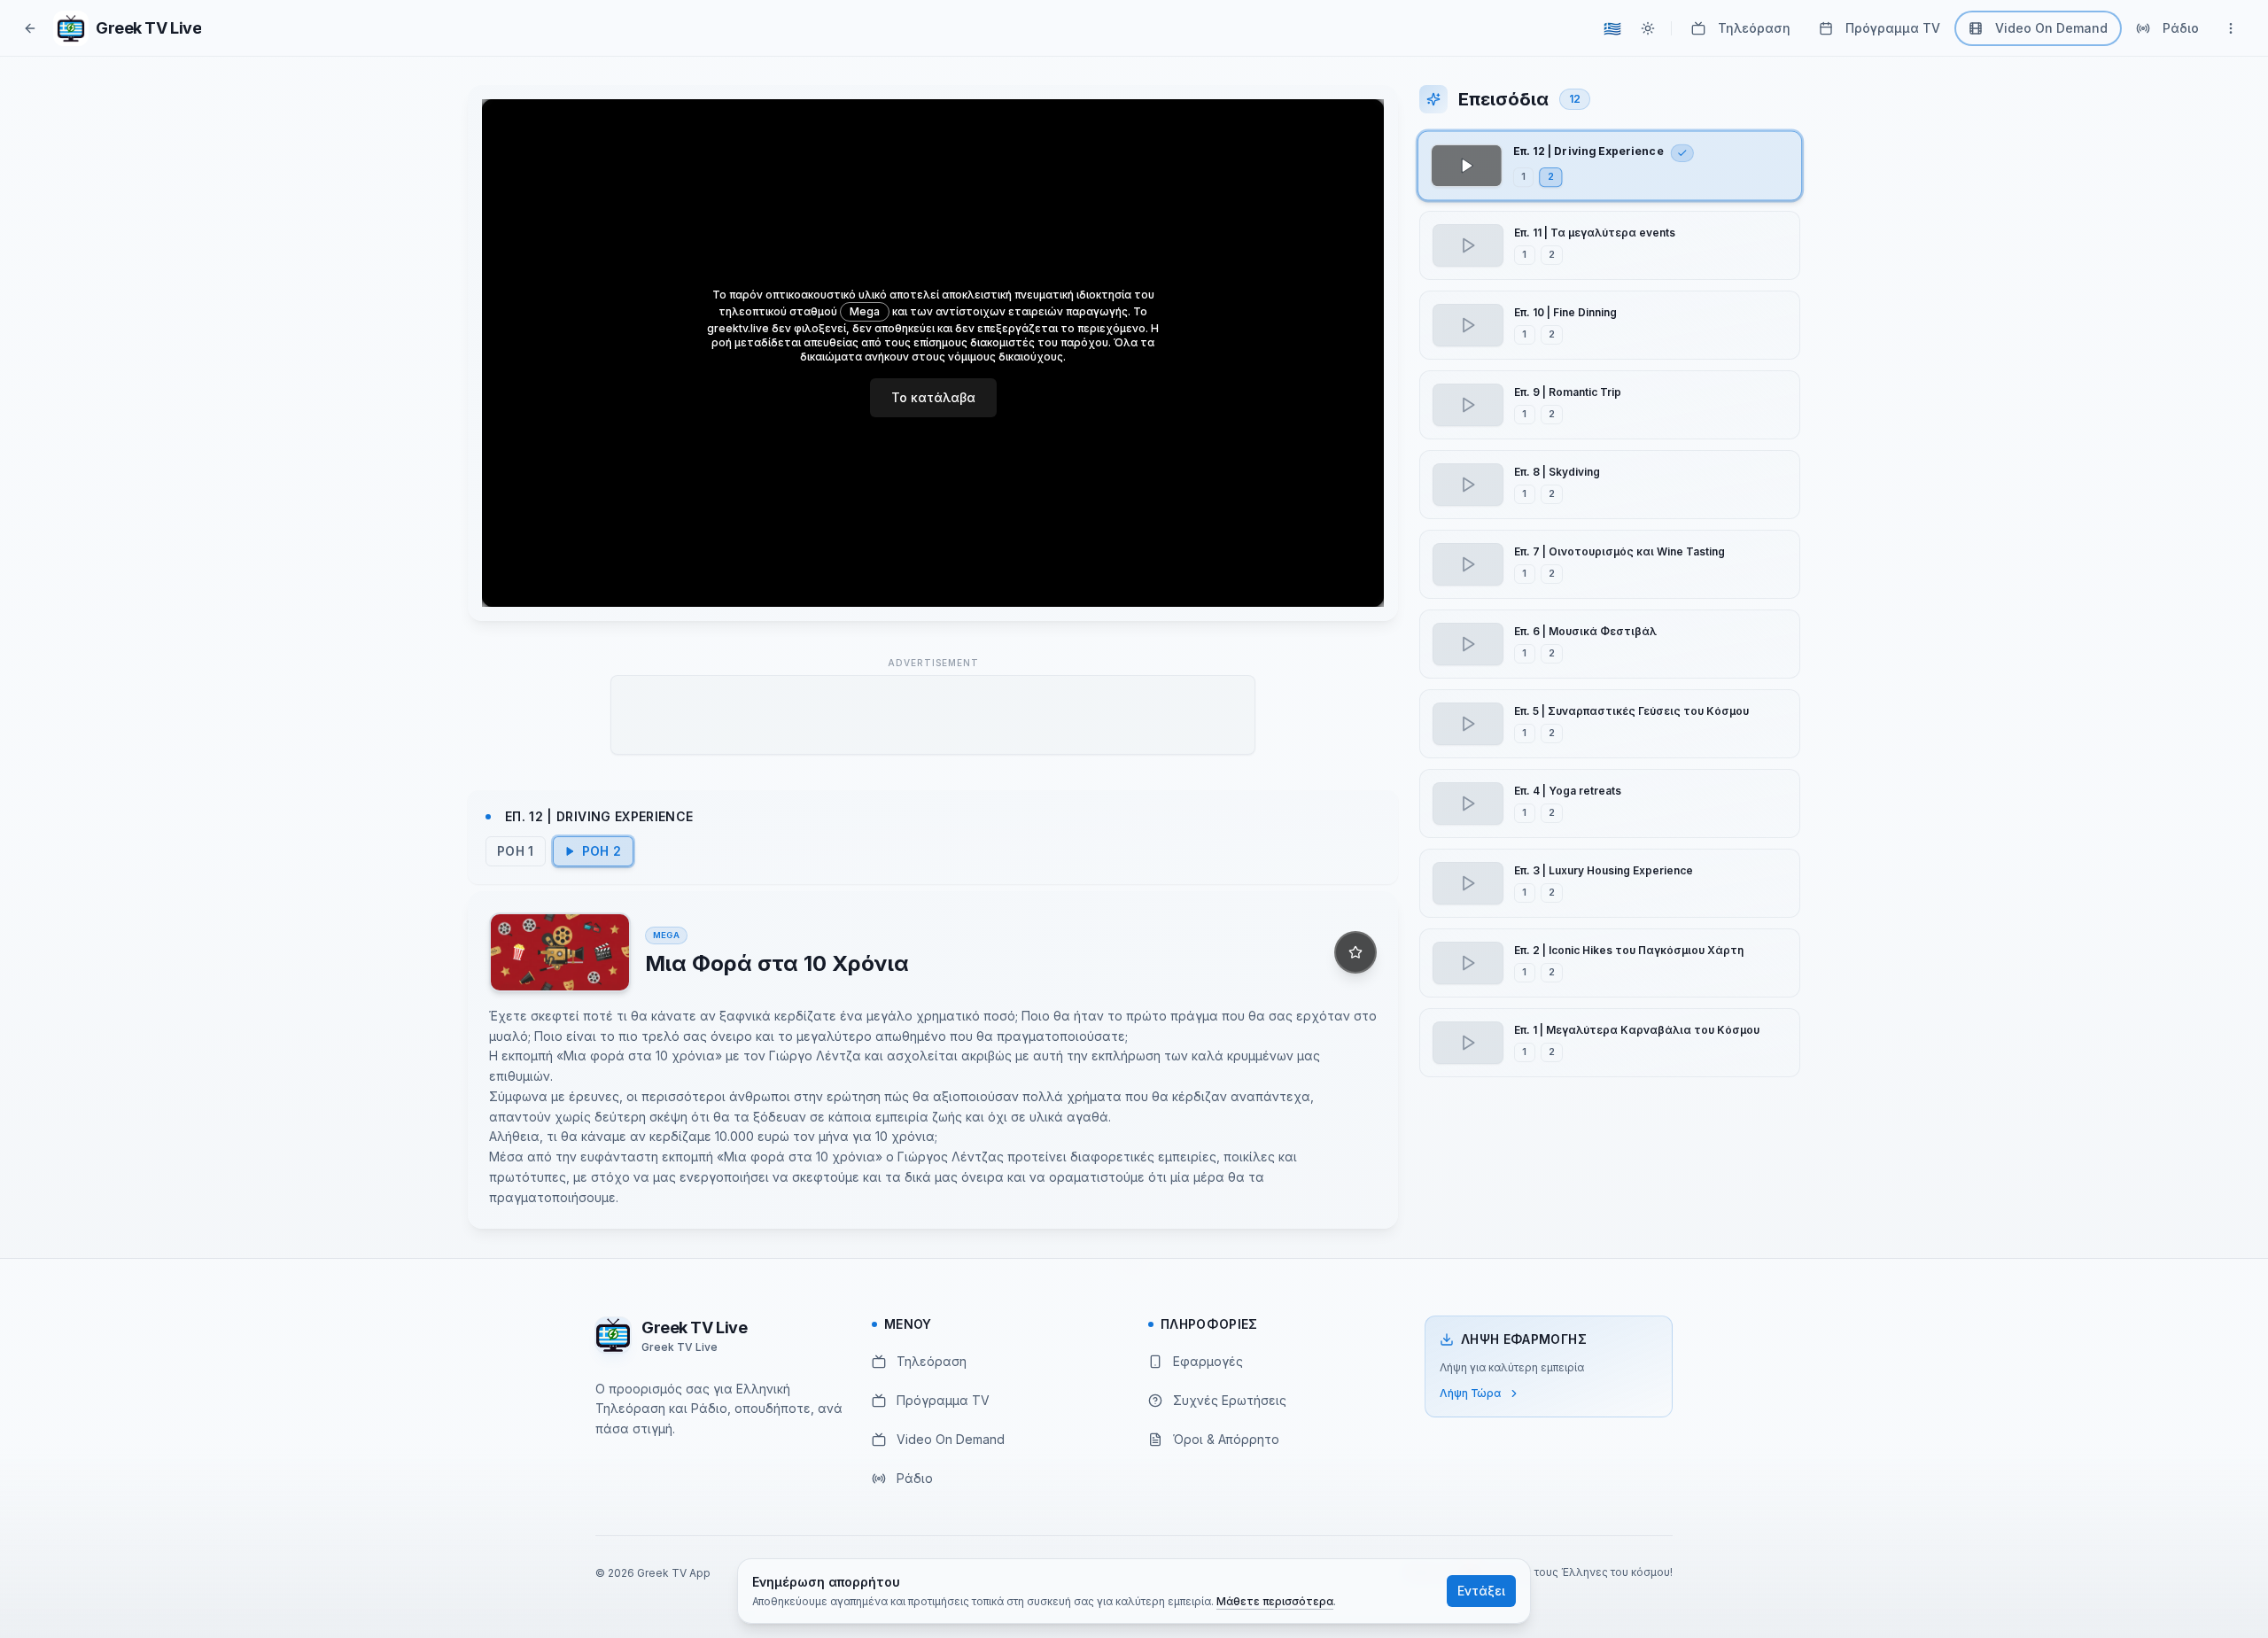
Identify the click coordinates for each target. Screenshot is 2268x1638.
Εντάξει (1481, 1591)
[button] (1610, 166)
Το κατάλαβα (933, 397)
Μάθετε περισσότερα (1275, 1601)
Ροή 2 (602, 851)
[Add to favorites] (1355, 952)
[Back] (30, 28)
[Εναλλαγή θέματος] (1648, 28)
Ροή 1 (516, 851)
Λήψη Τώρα (1470, 1393)
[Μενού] (2231, 28)
